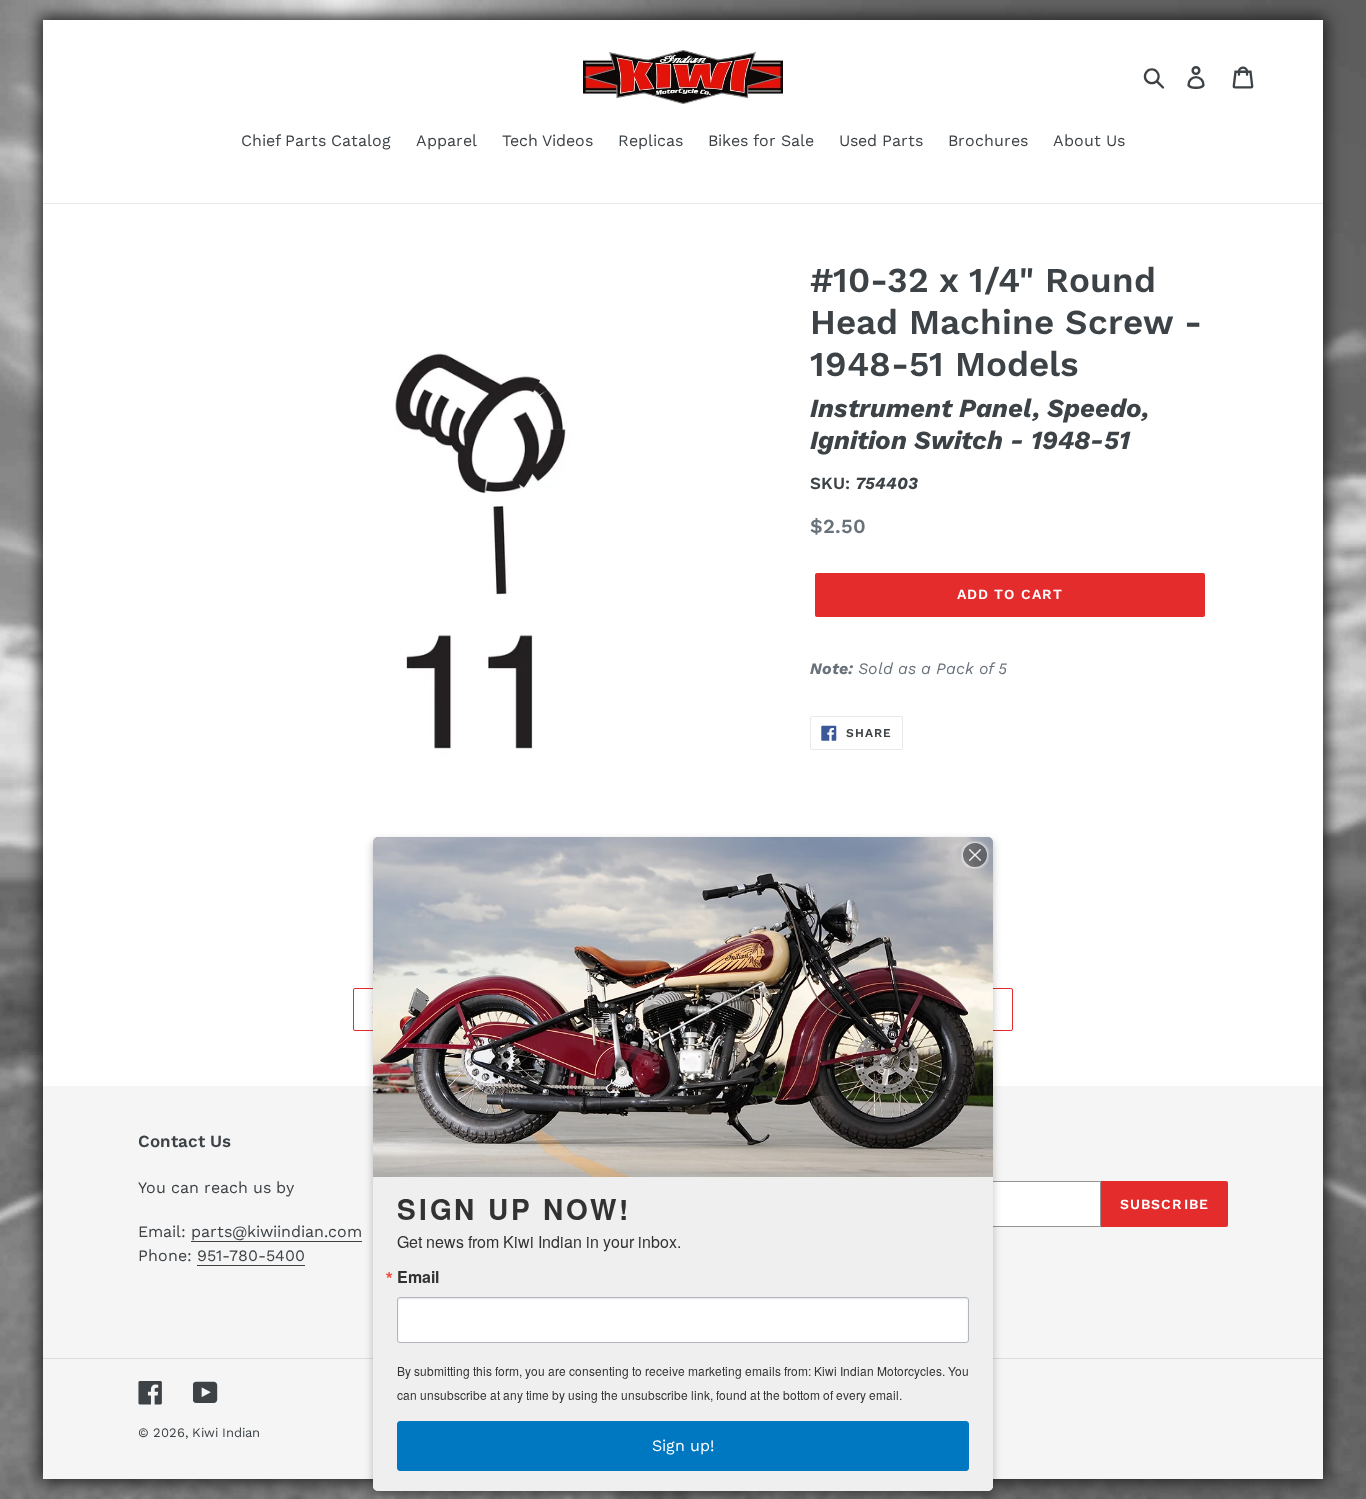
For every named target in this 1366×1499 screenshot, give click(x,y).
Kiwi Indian (226, 1432)
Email (418, 1277)
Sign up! (683, 1445)
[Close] (975, 855)
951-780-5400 (251, 1255)
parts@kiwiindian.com (276, 1231)
